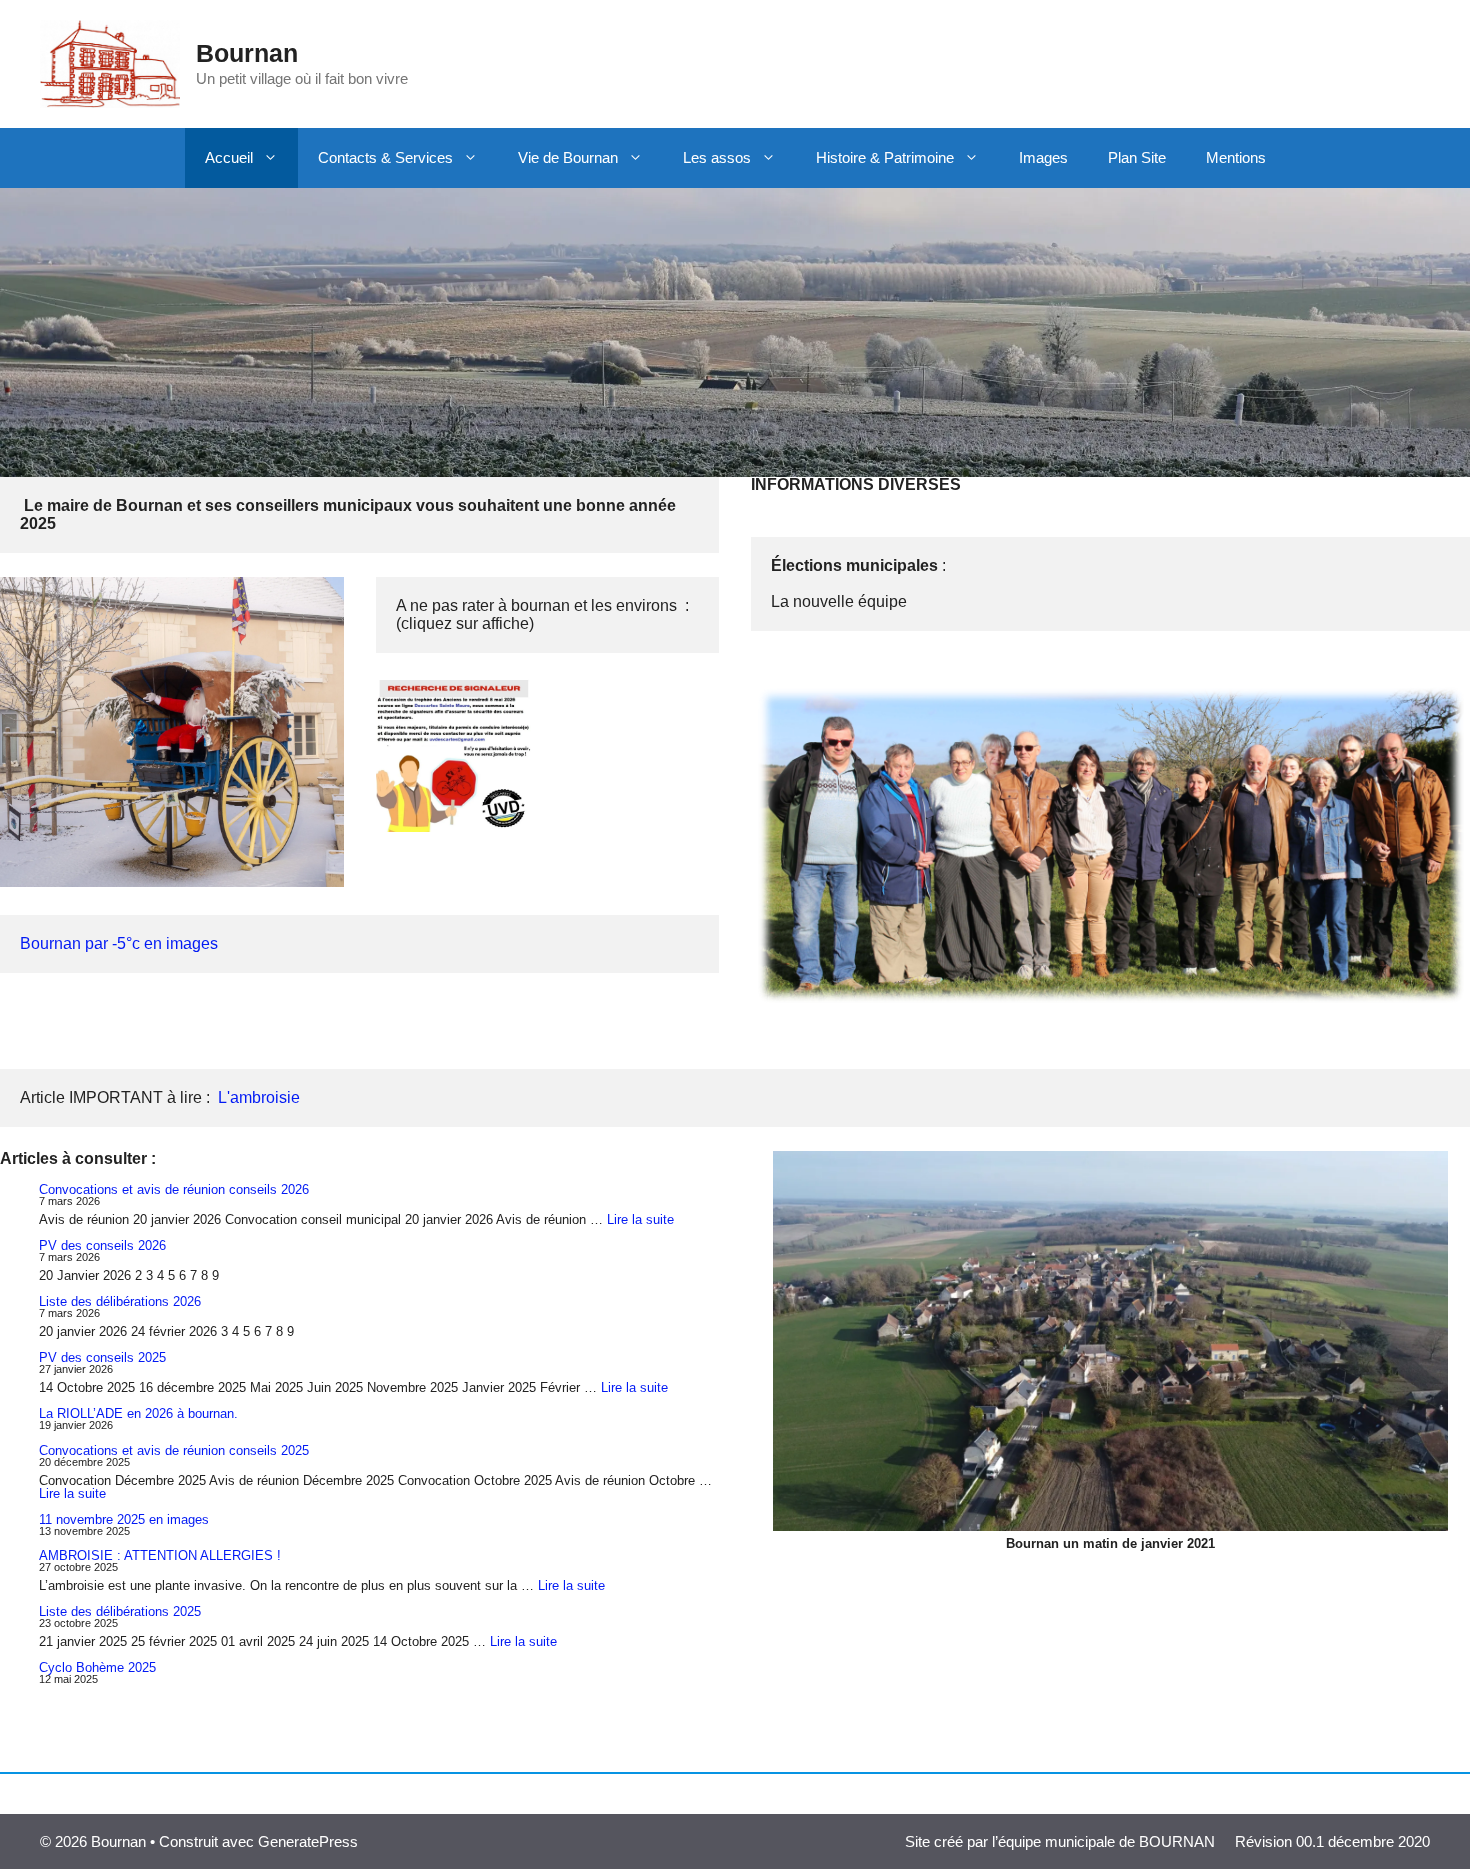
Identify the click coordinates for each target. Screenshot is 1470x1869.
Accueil (229, 157)
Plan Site (1137, 157)
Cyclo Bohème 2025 (97, 1667)
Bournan (247, 53)
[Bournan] (110, 62)
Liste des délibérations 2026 (120, 1301)
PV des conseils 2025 (102, 1357)
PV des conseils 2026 (102, 1245)
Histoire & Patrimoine (885, 157)
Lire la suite (640, 1219)
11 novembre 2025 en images (124, 1519)
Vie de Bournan (568, 157)
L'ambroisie (259, 1097)
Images (1043, 157)
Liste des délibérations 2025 (120, 1611)
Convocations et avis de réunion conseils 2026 (174, 1189)
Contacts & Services (385, 157)
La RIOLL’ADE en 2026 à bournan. (138, 1413)
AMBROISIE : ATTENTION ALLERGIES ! (160, 1555)
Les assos (717, 157)
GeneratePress (308, 1841)
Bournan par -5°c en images (119, 943)
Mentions (1236, 157)
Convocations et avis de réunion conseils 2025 (174, 1450)
